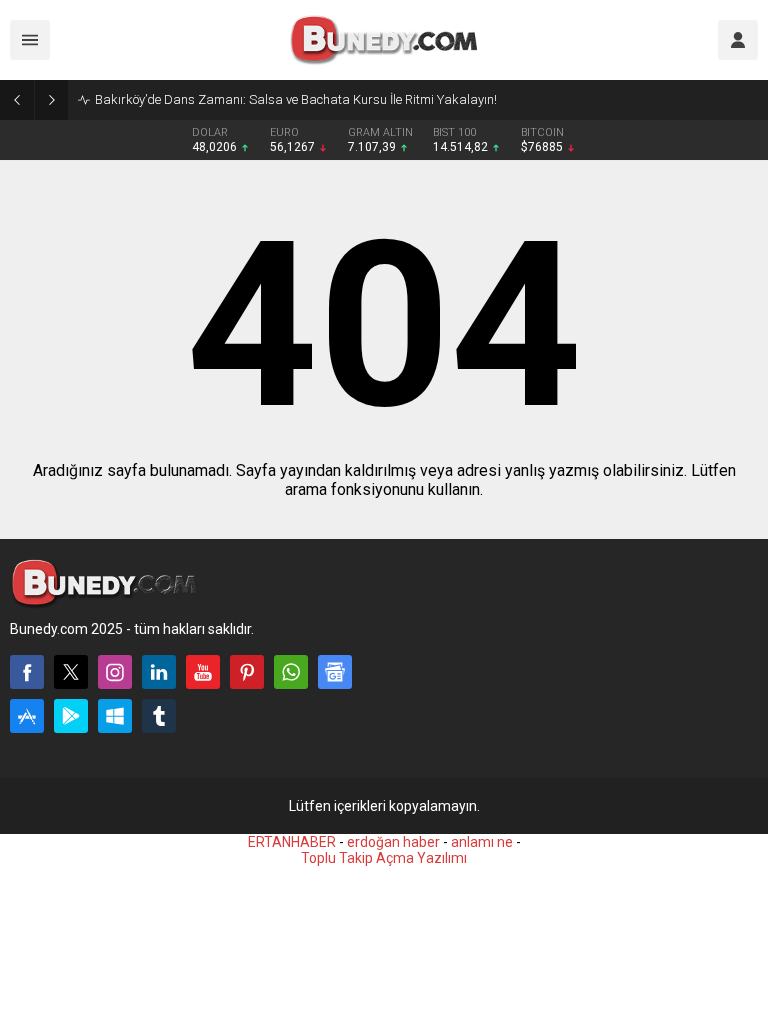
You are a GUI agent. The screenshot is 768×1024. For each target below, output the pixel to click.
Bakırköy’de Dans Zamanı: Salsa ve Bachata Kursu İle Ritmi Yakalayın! (296, 99)
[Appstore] (27, 716)
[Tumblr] (159, 716)
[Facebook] (27, 672)
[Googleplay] (71, 716)
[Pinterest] (247, 672)
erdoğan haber (393, 842)
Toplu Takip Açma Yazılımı (384, 858)
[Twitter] (71, 672)
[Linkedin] (159, 672)
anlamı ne (482, 842)
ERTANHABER (292, 842)
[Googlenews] (335, 672)
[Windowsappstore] (115, 716)
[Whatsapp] (291, 672)
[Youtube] (203, 672)
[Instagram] (115, 672)
